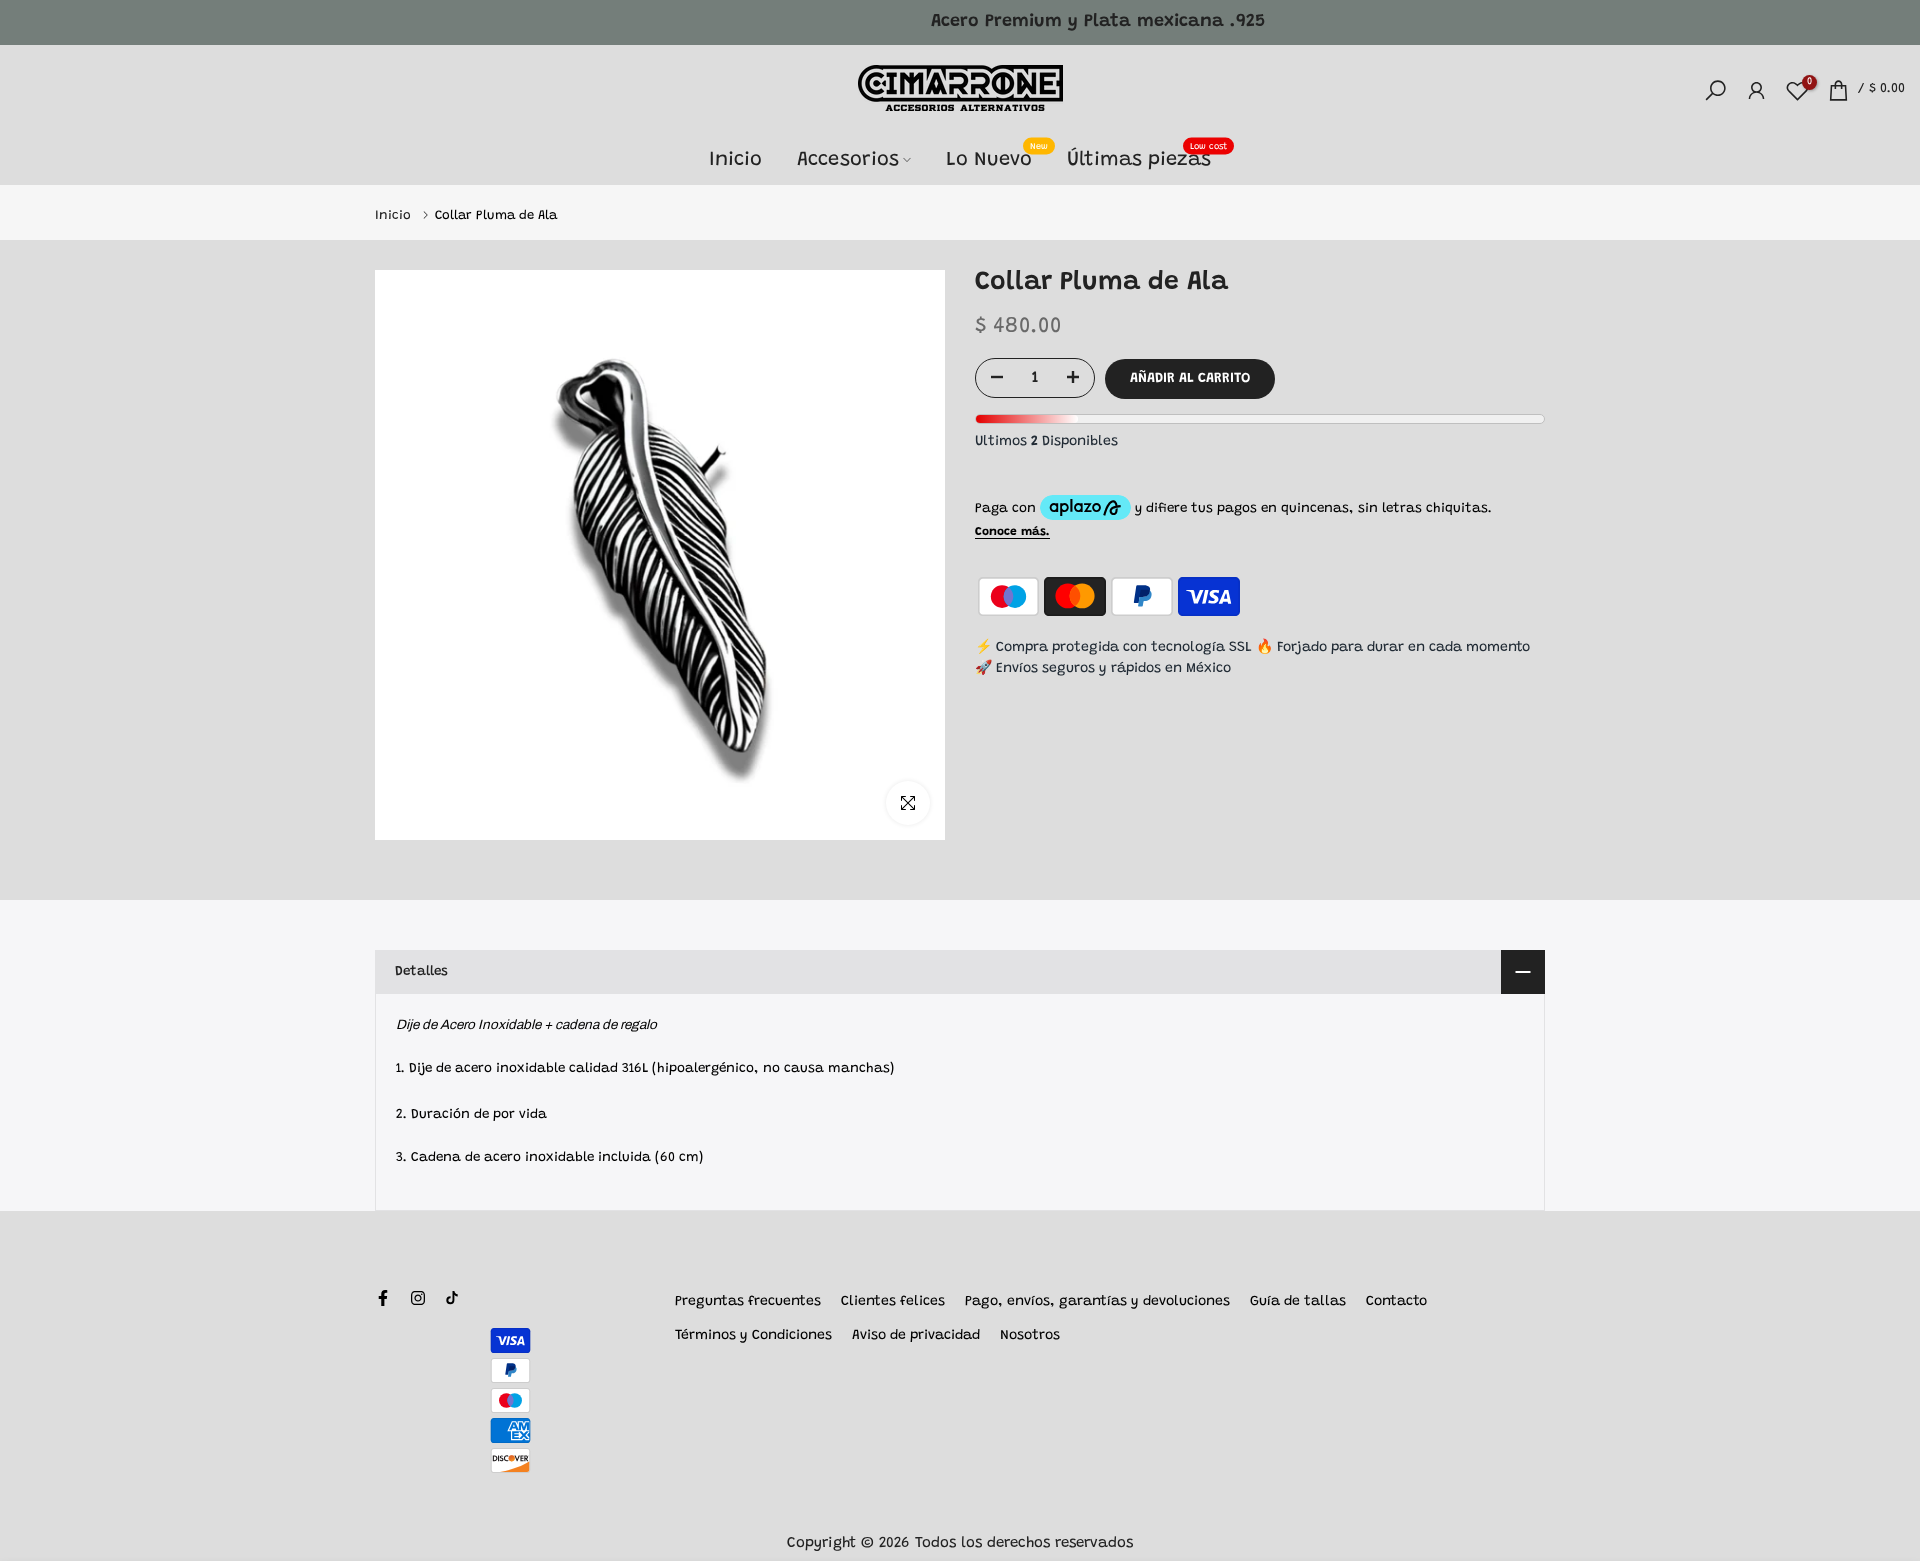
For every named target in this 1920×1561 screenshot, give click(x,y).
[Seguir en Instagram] (418, 1298)
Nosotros (1030, 1336)
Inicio (735, 160)
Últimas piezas (1147, 157)
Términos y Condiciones (753, 1336)
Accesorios (848, 160)
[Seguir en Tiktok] (452, 1298)
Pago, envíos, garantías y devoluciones (1097, 1302)
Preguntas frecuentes (748, 1302)
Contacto (1396, 1302)
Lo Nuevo (997, 157)
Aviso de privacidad (916, 1336)
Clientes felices (893, 1302)
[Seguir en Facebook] (383, 1298)
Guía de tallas (1298, 1302)
